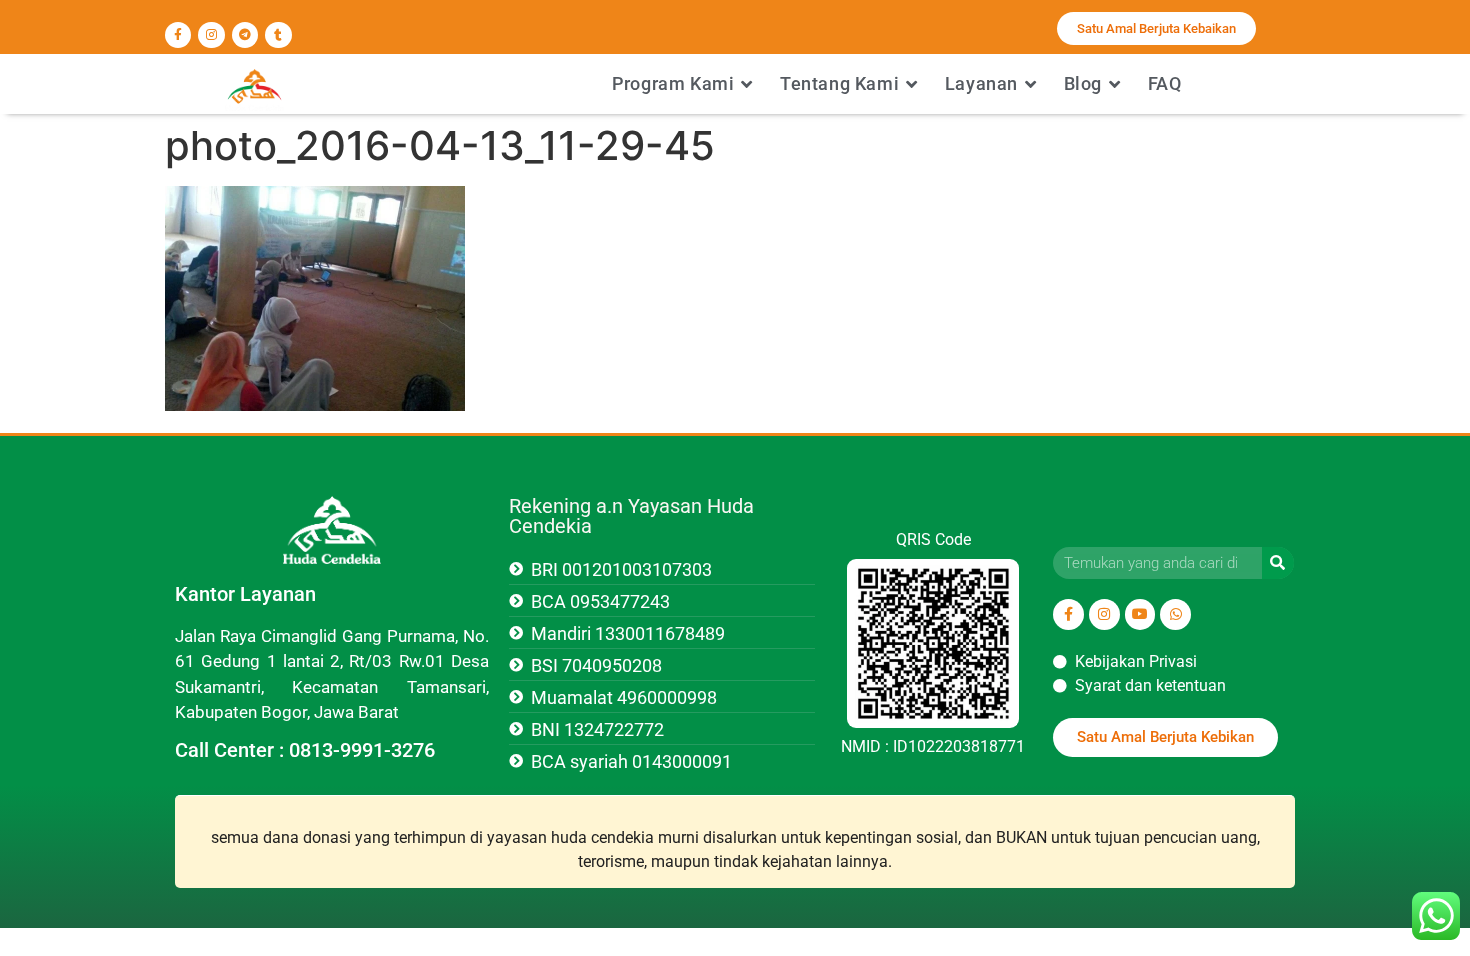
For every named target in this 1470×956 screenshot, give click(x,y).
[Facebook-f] (178, 35)
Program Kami (673, 83)
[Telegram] (245, 35)
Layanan (981, 83)
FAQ (1165, 83)
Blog (1083, 83)
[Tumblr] (278, 35)
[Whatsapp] (1175, 614)
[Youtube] (1140, 614)
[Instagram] (211, 35)
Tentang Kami (839, 83)
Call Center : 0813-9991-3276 (305, 750)
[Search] (1278, 563)
